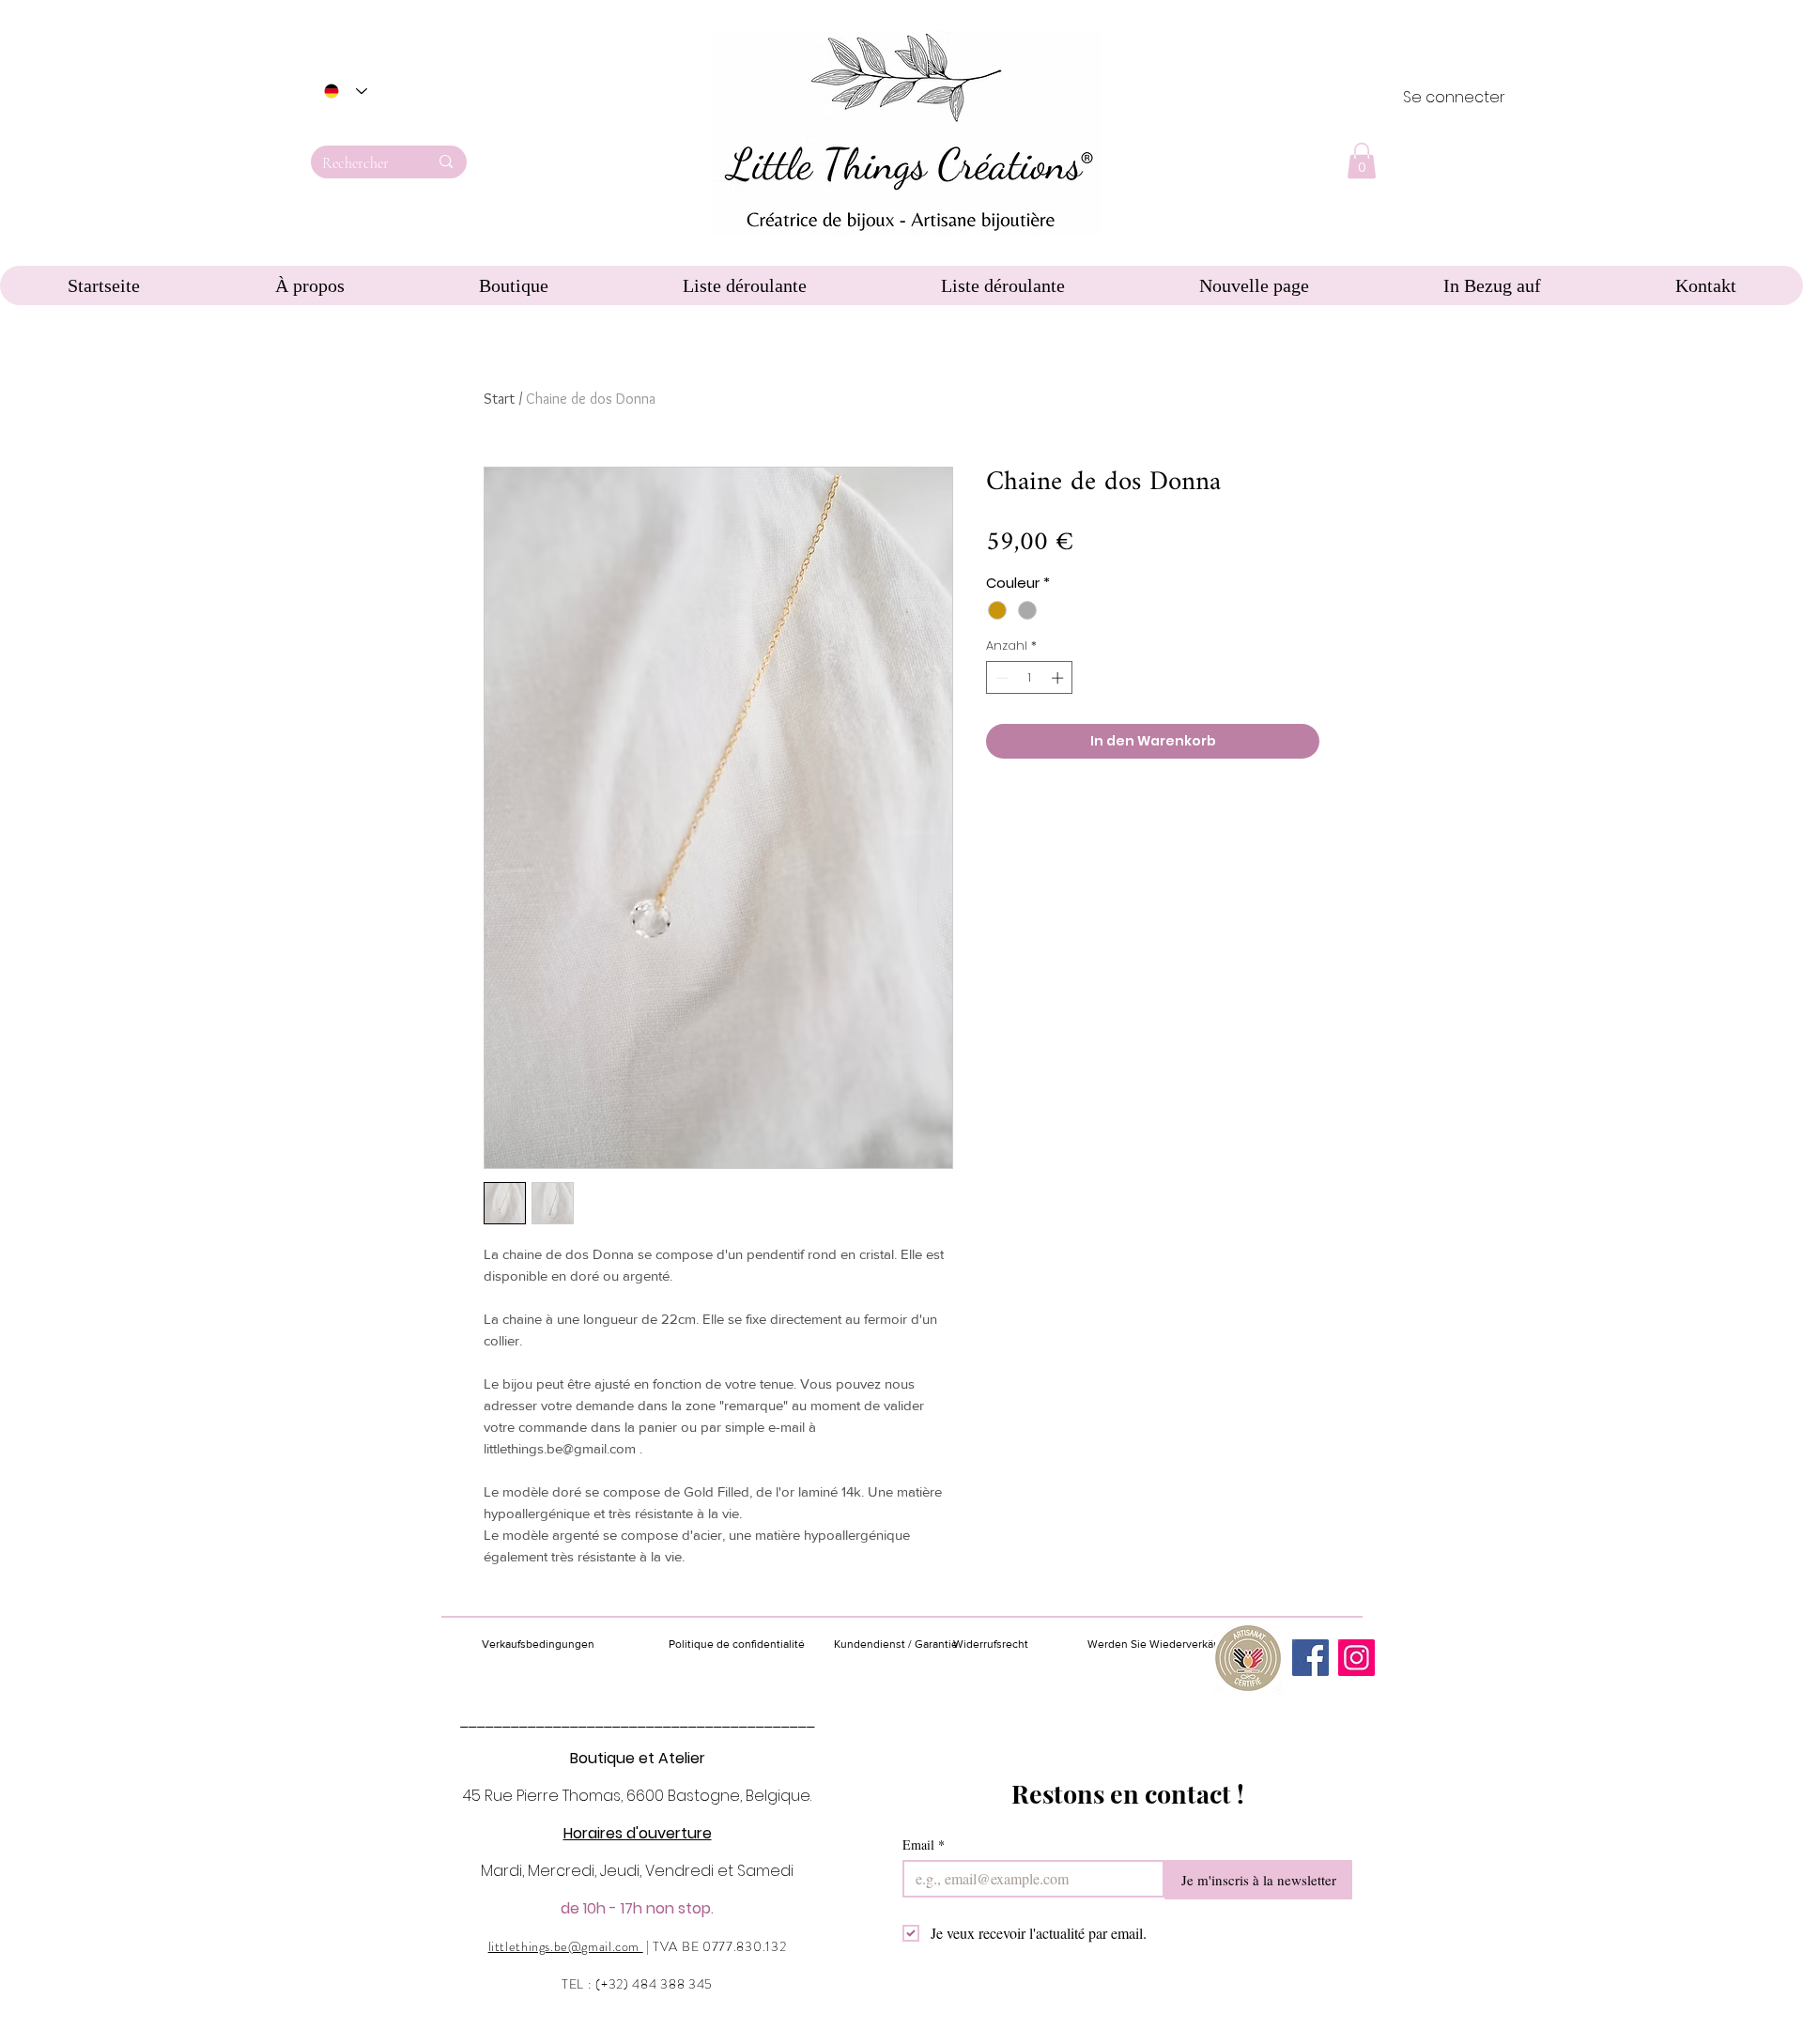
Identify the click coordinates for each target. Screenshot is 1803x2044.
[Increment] (1059, 678)
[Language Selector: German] (346, 91)
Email (924, 1844)
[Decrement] (1000, 678)
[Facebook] (1310, 1658)
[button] (1362, 161)
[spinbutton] (1030, 678)
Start (499, 399)
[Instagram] (1356, 1658)
